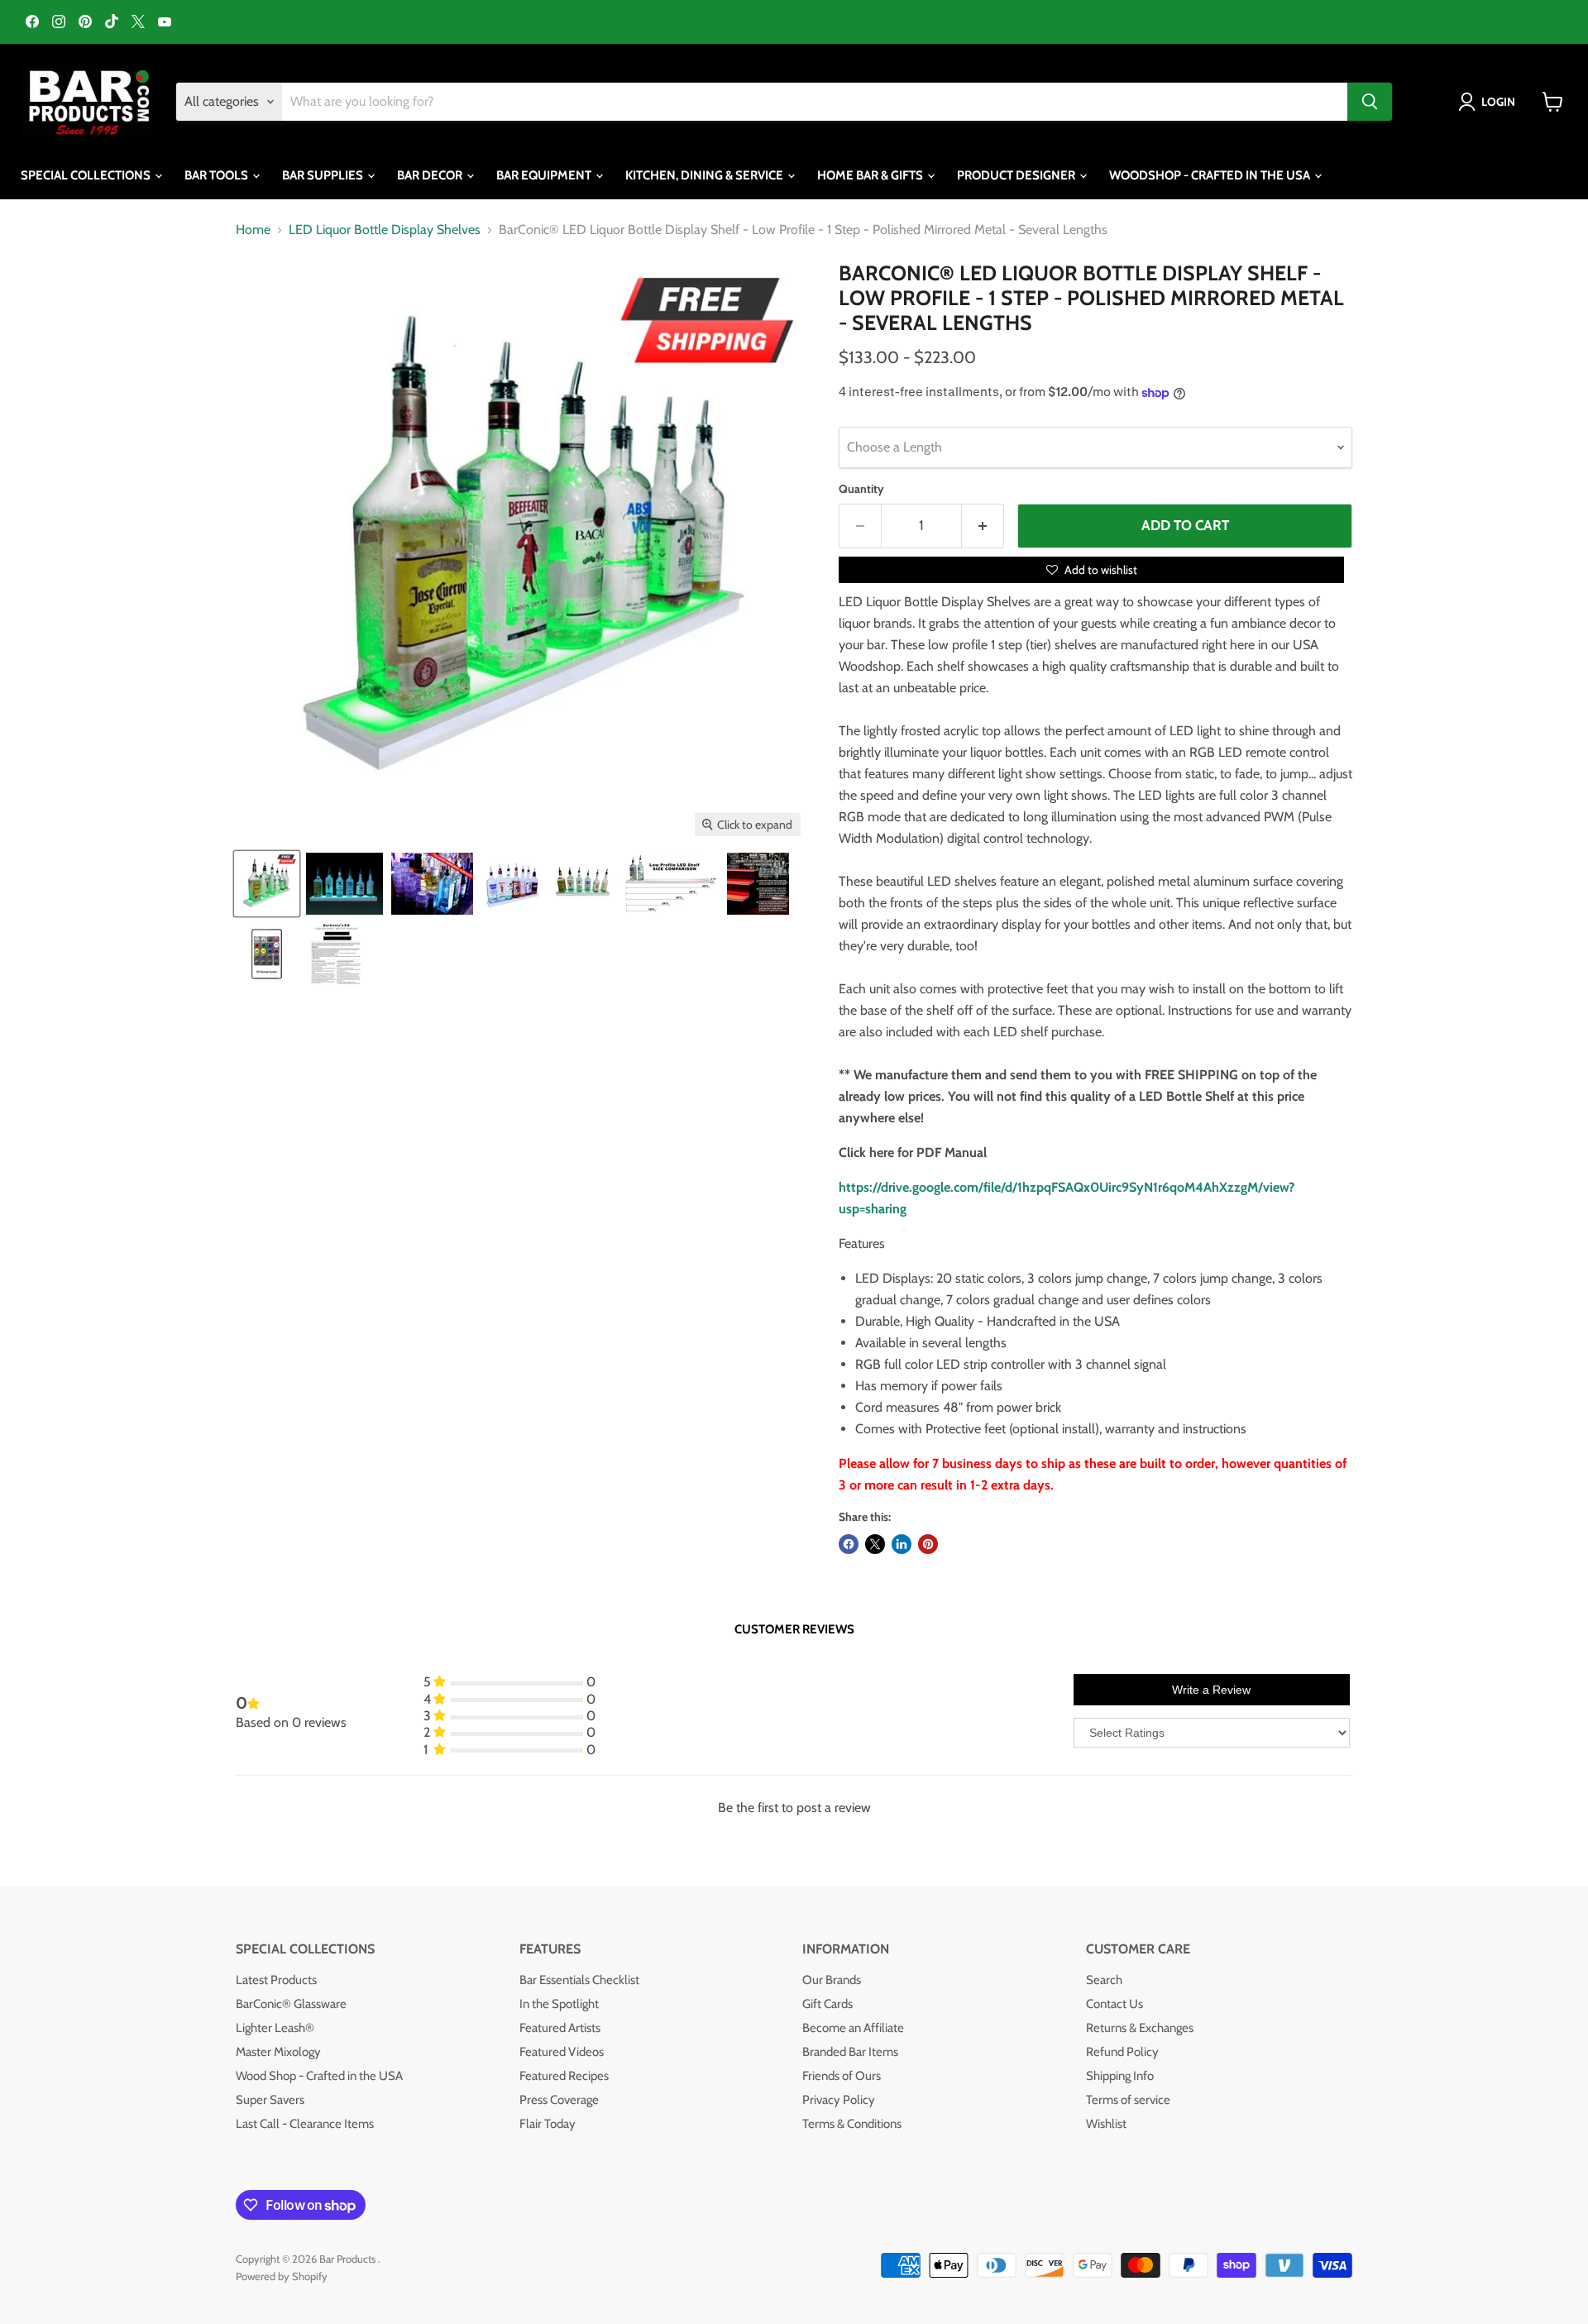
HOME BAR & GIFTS (871, 175)
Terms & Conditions (852, 2124)
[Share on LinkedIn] (902, 1544)
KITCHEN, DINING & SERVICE (706, 175)
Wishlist (1106, 2124)
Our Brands (832, 1980)
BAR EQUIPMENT (545, 175)
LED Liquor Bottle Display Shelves (385, 230)
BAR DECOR (431, 175)
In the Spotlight (559, 2004)
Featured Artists (560, 2028)
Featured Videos (562, 2052)
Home (253, 230)
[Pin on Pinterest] (928, 1544)
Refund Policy (1122, 2052)
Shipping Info (1120, 2076)
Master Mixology (278, 2052)
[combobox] (815, 102)
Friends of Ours (842, 2076)
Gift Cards (827, 2004)
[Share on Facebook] (849, 1544)
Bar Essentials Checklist (579, 1980)
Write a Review (1211, 1690)
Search (1104, 1980)
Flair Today (548, 2124)
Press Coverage (559, 2100)
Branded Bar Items (850, 2052)
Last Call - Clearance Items (305, 2124)
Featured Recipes (564, 2076)
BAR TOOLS (218, 175)
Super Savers (270, 2100)
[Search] (1370, 102)
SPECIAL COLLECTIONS (87, 175)
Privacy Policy (839, 2100)
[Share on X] (875, 1544)
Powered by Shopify (282, 2276)
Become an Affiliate (853, 2028)
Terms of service (1128, 2100)
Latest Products (276, 1980)
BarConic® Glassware (291, 2004)
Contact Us (1114, 2004)
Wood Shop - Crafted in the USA (319, 2076)
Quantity (861, 489)
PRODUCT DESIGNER (1017, 175)
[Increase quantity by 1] (983, 526)
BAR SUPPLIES (324, 175)
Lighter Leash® (275, 2028)
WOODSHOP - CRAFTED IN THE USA (1211, 175)
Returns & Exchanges (1140, 2028)
